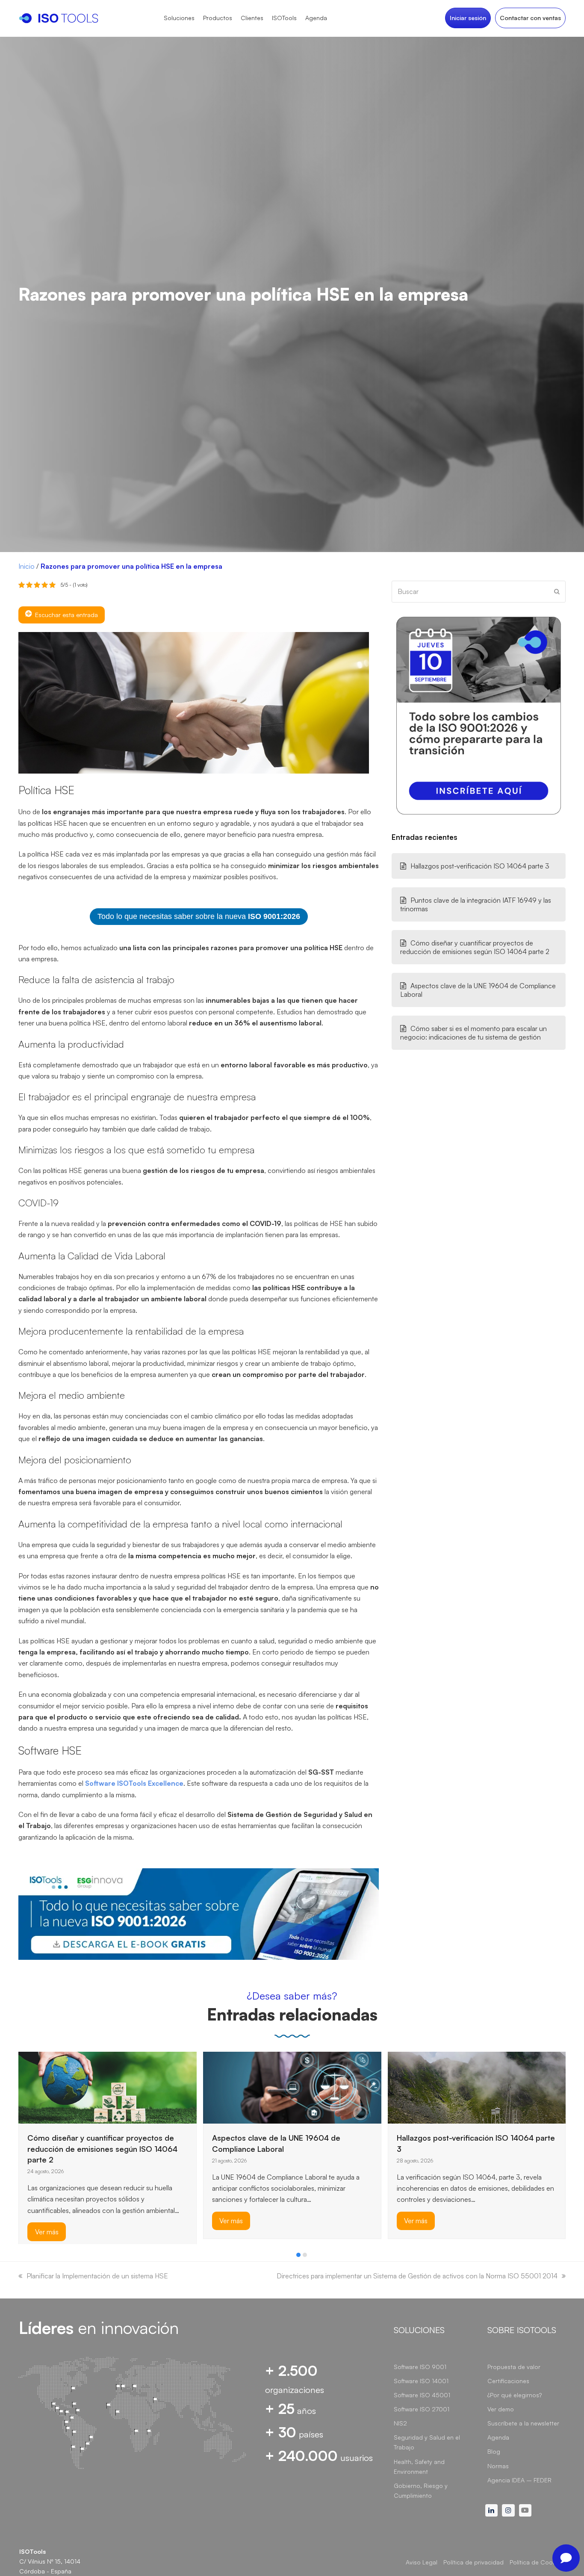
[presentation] (23, 2257)
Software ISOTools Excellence (134, 1783)
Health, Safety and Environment (419, 2467)
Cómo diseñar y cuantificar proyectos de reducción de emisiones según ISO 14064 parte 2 (475, 947)
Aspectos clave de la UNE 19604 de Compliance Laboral (478, 990)
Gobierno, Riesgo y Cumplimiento (421, 2490)
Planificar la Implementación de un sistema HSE (97, 2276)
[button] (298, 2255)
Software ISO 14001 (421, 2381)
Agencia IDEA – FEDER (519, 2480)
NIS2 (400, 2423)
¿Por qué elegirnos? (515, 2395)
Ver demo (501, 2409)
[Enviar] (557, 591)
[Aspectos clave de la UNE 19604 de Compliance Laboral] (292, 2086)
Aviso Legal (422, 2562)
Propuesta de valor (514, 2367)
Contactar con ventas (530, 18)
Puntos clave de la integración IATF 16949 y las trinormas (476, 904)
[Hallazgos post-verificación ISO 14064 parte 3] (477, 2086)
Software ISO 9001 (420, 2367)
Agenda (498, 2437)
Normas (498, 2466)
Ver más (47, 2231)
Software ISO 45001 (422, 2395)
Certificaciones (508, 2381)
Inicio (27, 566)
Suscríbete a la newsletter (523, 2423)
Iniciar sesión (468, 18)
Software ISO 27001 (422, 2409)
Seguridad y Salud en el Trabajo (427, 2442)
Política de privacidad (473, 2562)
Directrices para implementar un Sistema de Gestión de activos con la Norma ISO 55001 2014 (417, 2276)
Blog (494, 2451)
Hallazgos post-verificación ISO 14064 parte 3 (480, 866)
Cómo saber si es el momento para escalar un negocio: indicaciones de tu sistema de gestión (473, 1033)
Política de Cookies (537, 2562)
